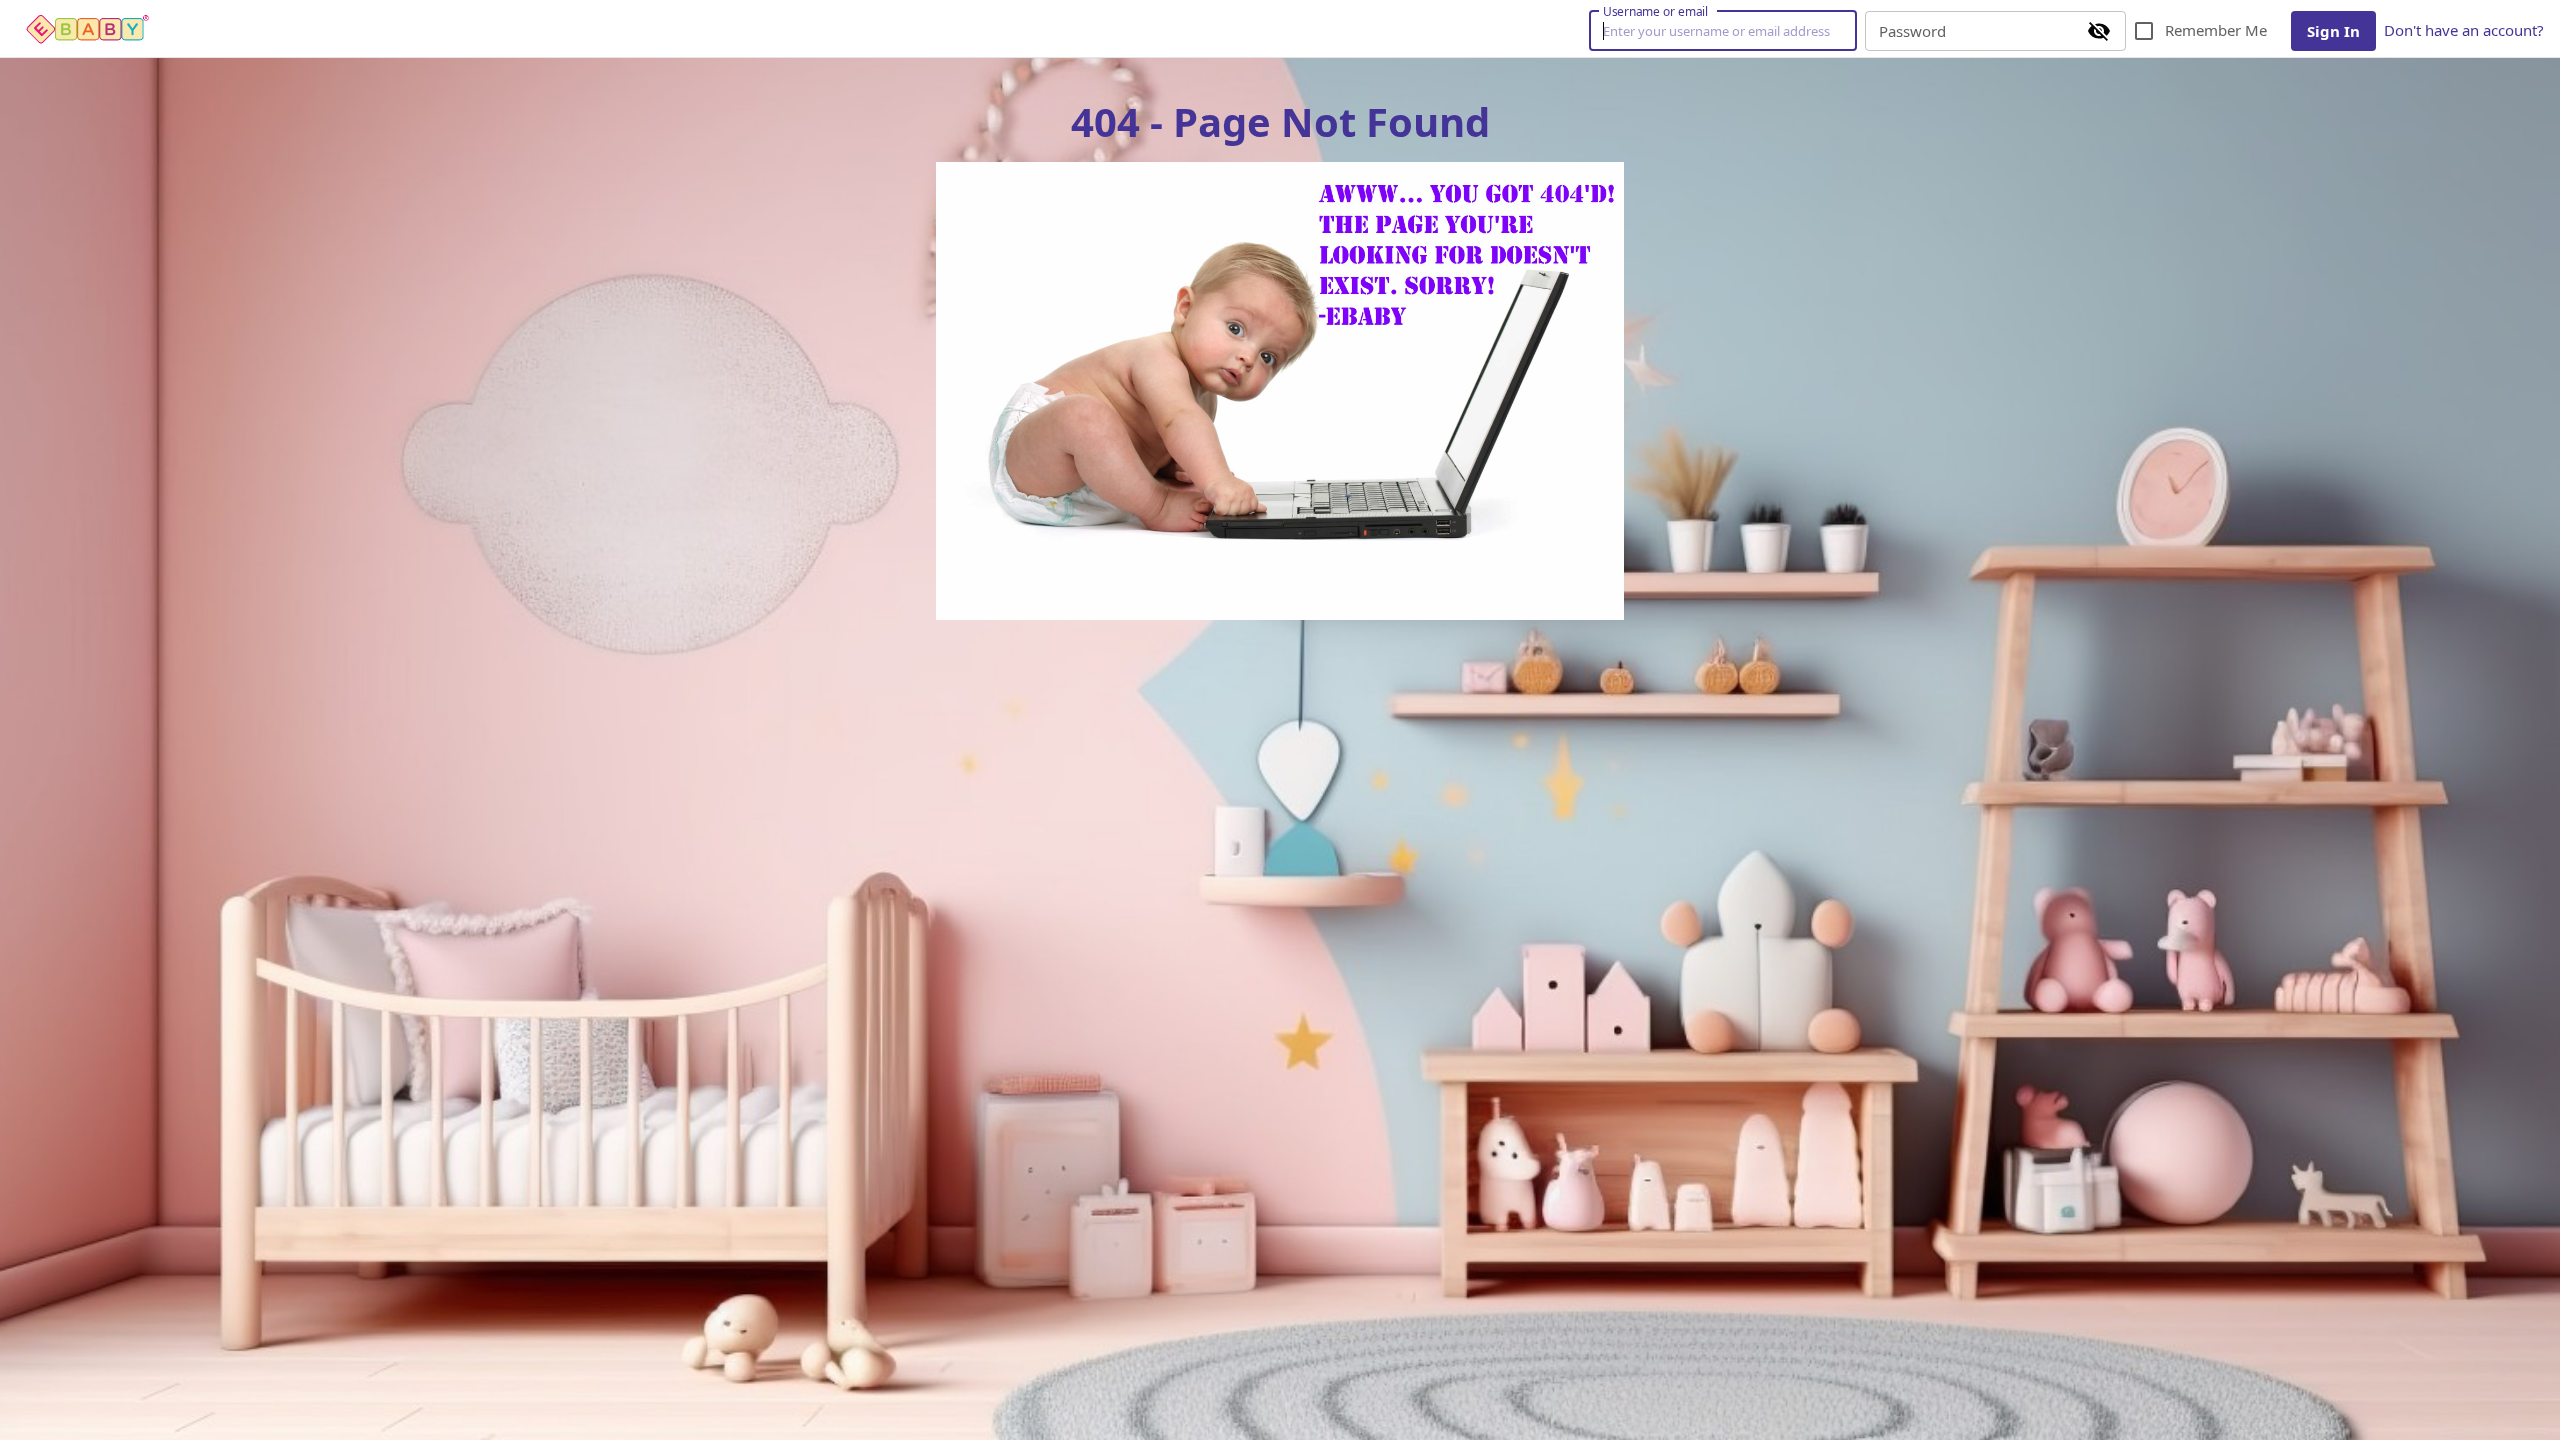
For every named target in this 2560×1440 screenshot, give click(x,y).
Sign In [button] (2333, 31)
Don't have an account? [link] (2464, 30)
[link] (88, 29)
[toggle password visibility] (2099, 31)
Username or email (1656, 11)
